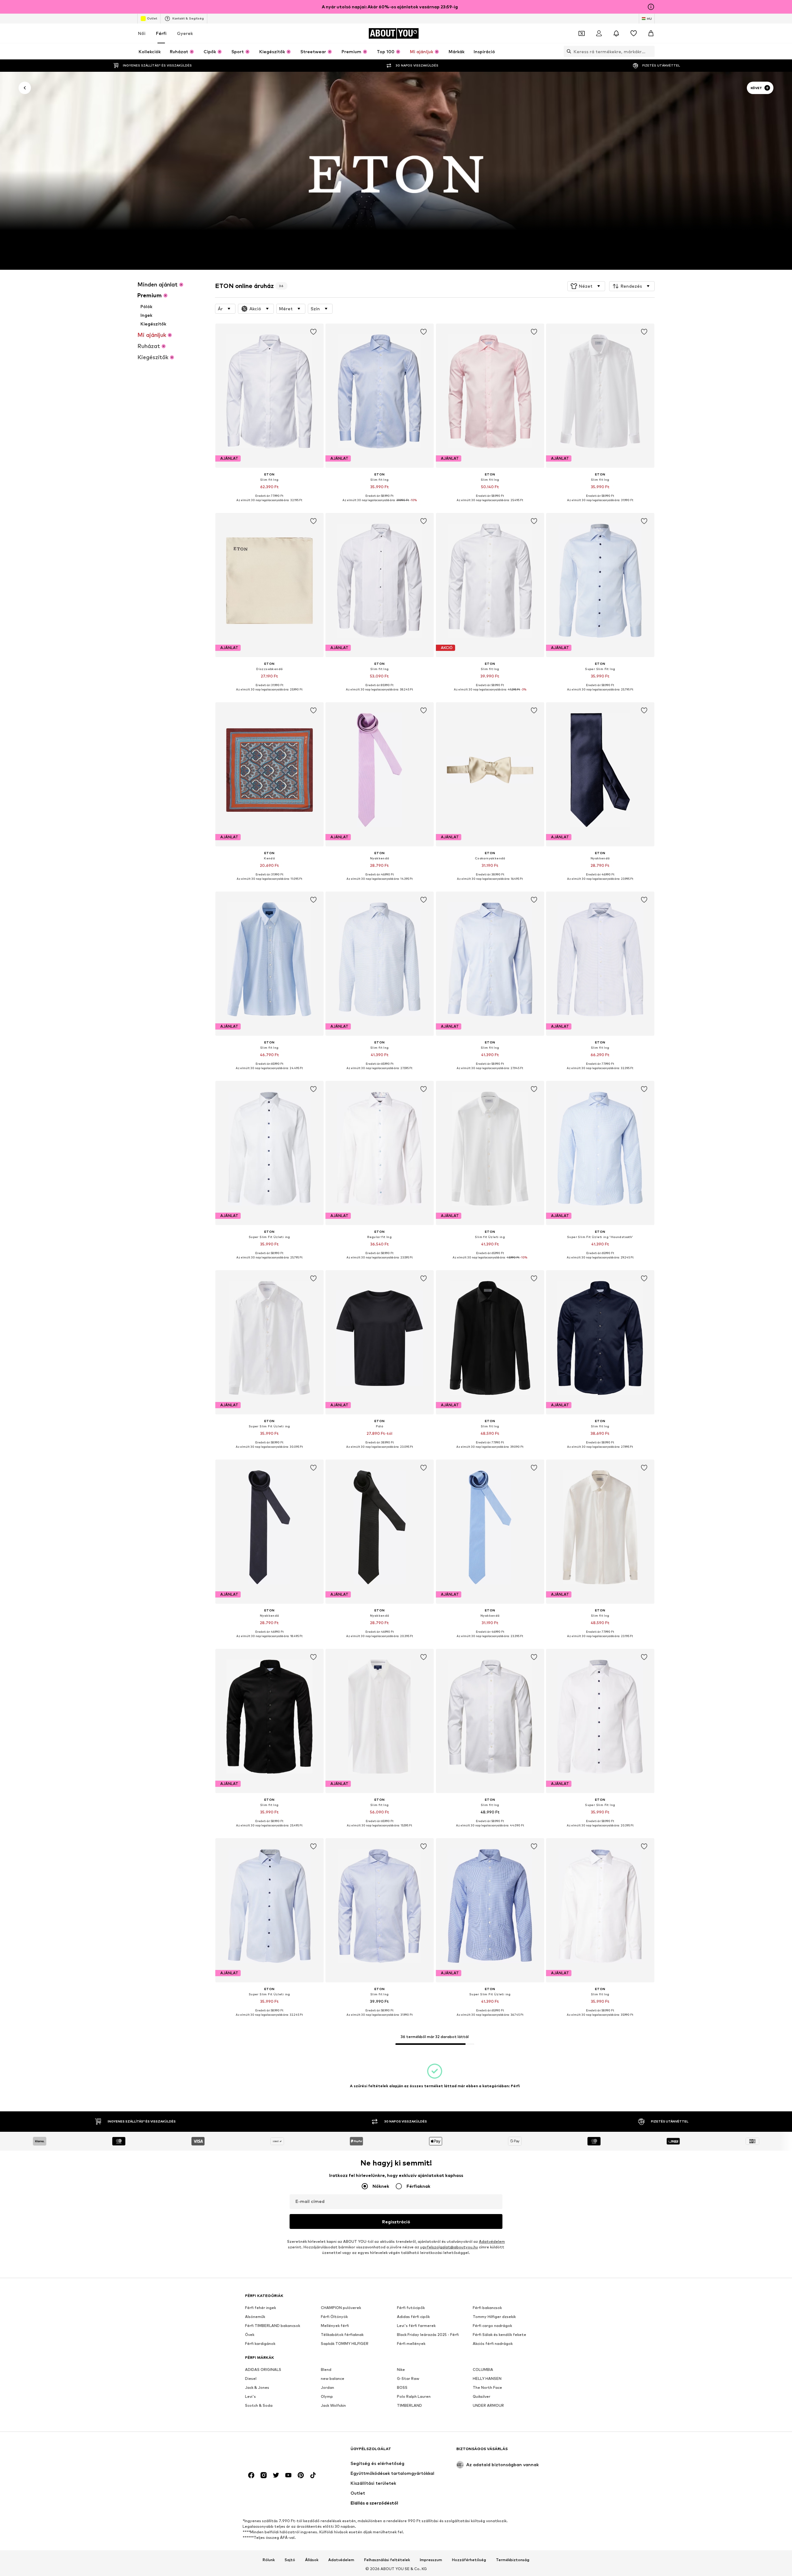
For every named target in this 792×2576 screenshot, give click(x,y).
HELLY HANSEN (487, 2378)
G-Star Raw (408, 2378)
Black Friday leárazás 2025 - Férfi (428, 2335)
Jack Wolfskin (333, 2405)
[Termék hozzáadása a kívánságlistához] (313, 332)
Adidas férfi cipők (413, 2317)
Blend (326, 2370)
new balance (333, 2378)
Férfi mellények (411, 2344)
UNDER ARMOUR (488, 2405)
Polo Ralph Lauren (414, 2396)
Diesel (251, 2378)
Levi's (250, 2396)
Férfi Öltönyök (334, 2317)
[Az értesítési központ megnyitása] (616, 33)
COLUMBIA (483, 2370)
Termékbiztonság (513, 2560)
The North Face (487, 2387)
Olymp (327, 2396)
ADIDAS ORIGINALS (263, 2370)
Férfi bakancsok (487, 2308)
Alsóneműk (255, 2317)
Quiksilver (482, 2396)
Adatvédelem (492, 2241)
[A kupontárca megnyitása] (582, 33)
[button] (586, 286)
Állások (312, 2560)
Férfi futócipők (411, 2308)
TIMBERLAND (409, 2405)
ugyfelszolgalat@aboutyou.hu (449, 2247)
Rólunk (269, 2560)
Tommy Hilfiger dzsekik (494, 2317)
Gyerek (185, 33)
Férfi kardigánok (260, 2344)
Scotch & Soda (259, 2405)
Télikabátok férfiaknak (342, 2335)
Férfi (161, 33)
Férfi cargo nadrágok (492, 2326)
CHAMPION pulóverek (341, 2308)
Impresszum (431, 2560)
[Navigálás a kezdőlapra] (279, 2452)
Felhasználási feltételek (387, 2560)
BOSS (402, 2387)
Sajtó (290, 2560)
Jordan (327, 2387)
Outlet (152, 18)
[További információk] (269, 505)
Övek (250, 2335)
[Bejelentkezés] (599, 33)
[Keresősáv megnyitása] (567, 51)
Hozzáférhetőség (469, 2560)
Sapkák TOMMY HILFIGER (345, 2344)
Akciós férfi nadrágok (493, 2344)
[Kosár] (651, 33)
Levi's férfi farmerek (416, 2326)
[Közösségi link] (251, 2475)
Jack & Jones (257, 2387)
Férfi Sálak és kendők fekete (499, 2335)
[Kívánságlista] (634, 33)
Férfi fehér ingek (260, 2308)
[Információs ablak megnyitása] (651, 7)
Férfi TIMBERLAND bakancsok (273, 2326)
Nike (401, 2370)
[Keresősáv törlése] (650, 51)
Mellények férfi (335, 2326)
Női (142, 33)
